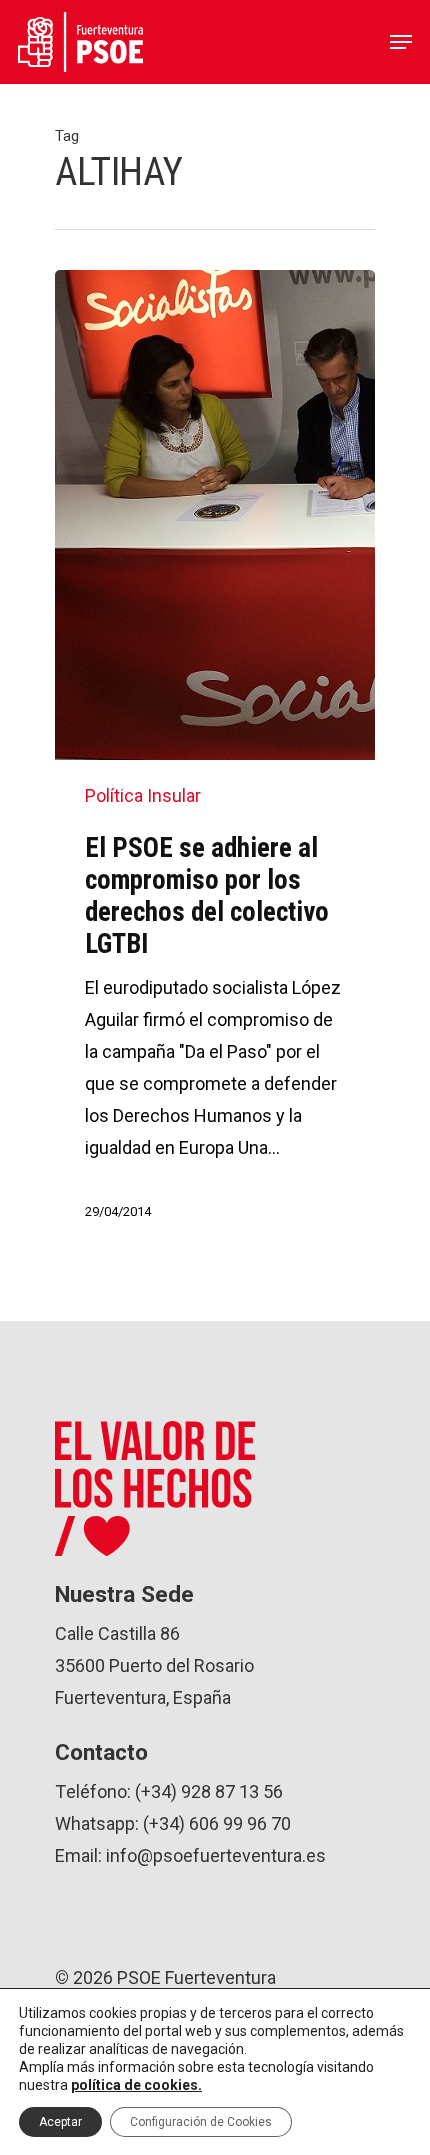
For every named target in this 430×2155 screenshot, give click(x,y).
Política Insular (143, 795)
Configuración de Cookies (201, 2122)
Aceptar (60, 2122)
